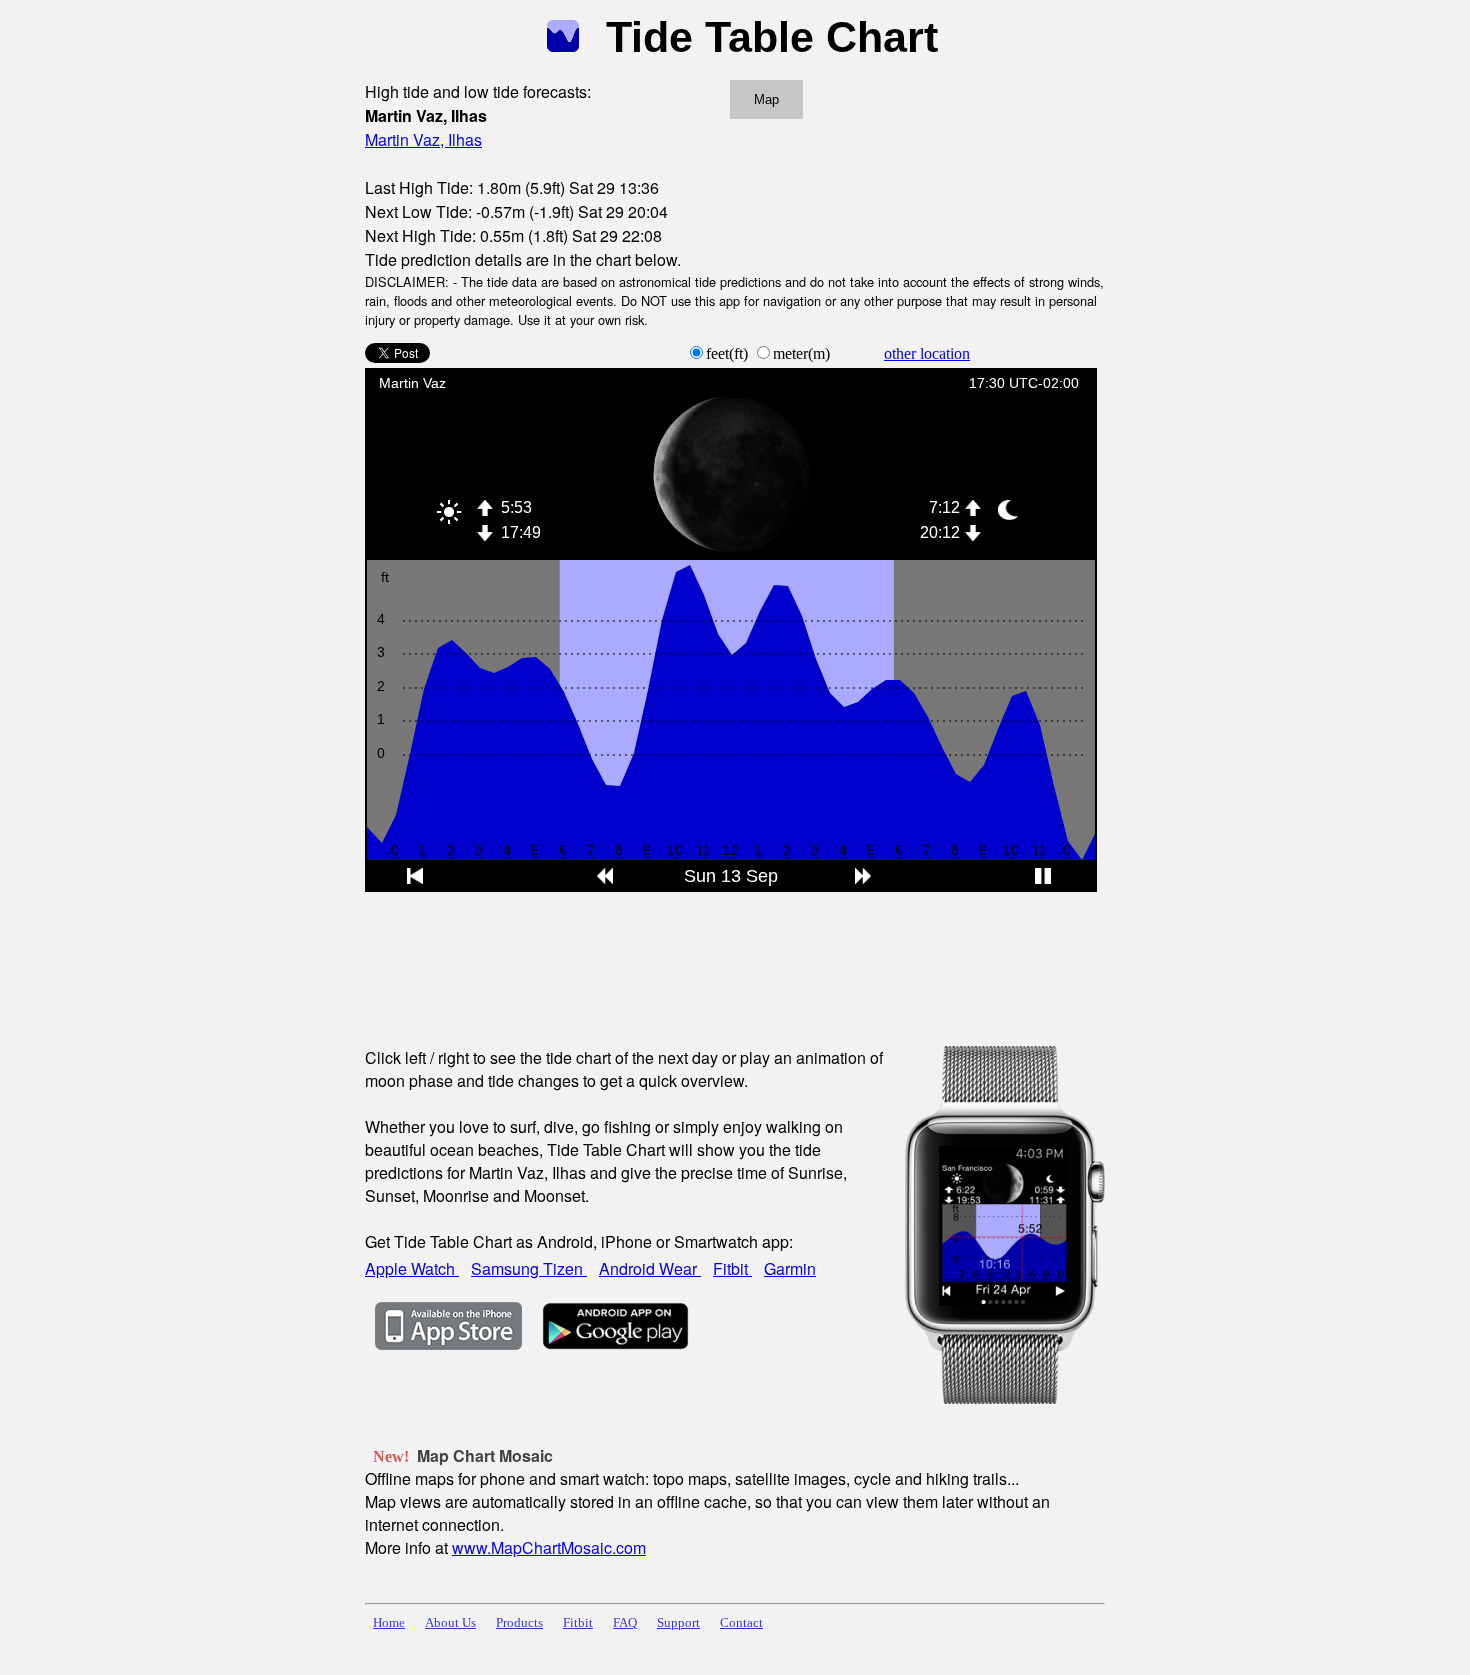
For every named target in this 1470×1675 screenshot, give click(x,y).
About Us (450, 1623)
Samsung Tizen (529, 1268)
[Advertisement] (729, 956)
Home (389, 1623)
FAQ (625, 1623)
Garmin (790, 1268)
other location (927, 353)
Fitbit (732, 1268)
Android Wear (650, 1268)
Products (519, 1623)
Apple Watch (412, 1268)
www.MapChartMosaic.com (549, 1547)
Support (678, 1623)
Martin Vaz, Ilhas (423, 139)
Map (766, 99)
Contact (741, 1623)
